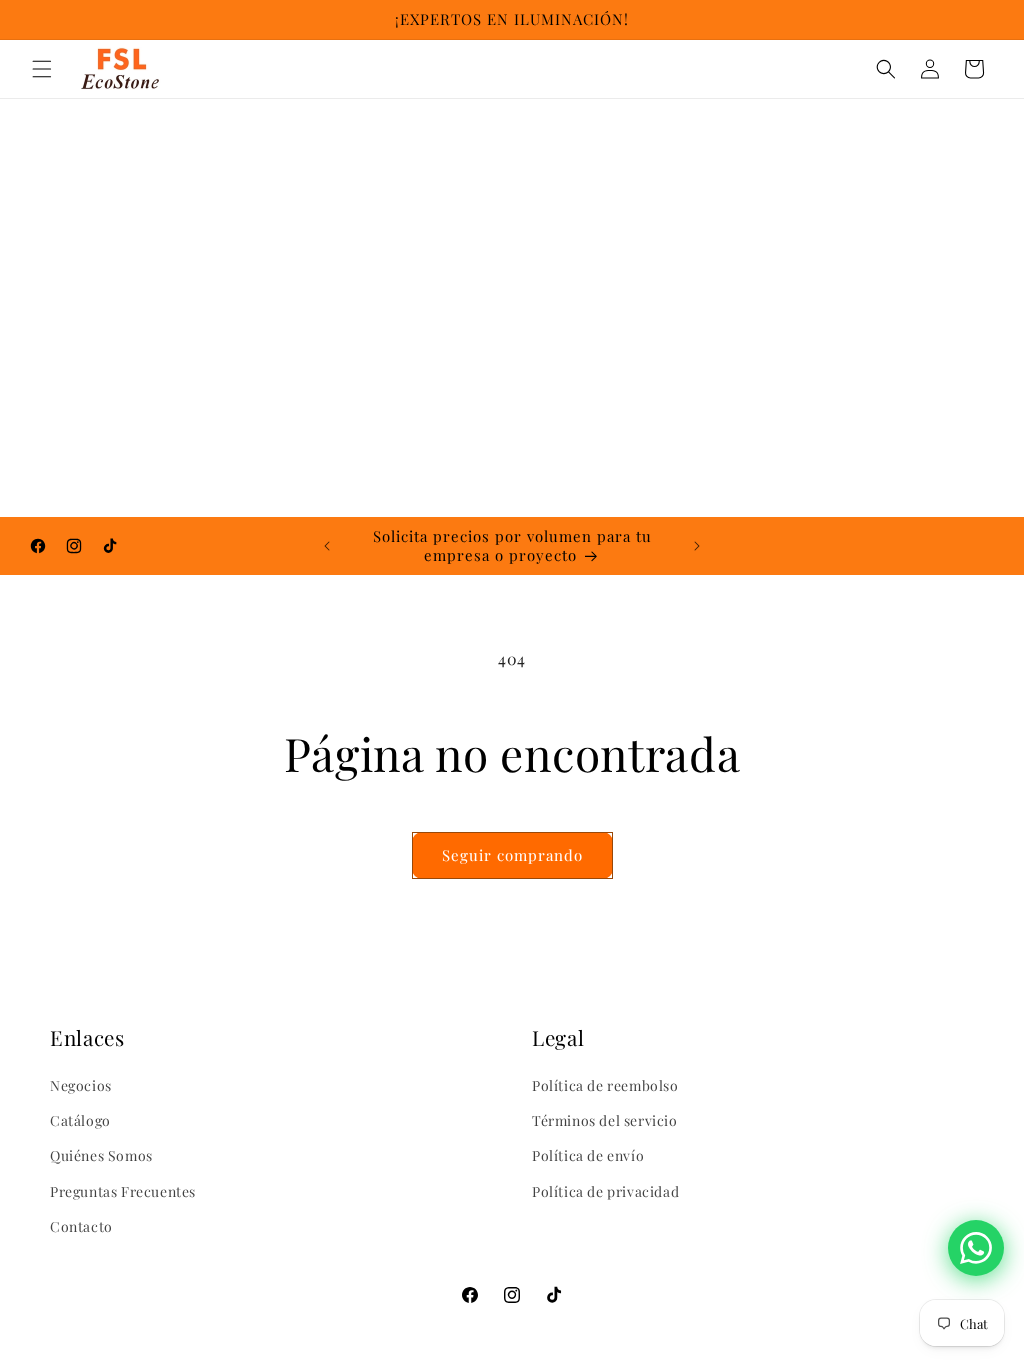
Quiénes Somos (101, 1155)
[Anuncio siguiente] (697, 546)
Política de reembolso (605, 1085)
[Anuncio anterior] (327, 546)
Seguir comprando (512, 855)
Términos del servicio (605, 1120)
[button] (42, 69)
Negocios (81, 1085)
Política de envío (588, 1155)
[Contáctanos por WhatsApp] (976, 1248)
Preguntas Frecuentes (123, 1191)
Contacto (81, 1226)
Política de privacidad (605, 1191)
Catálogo (80, 1120)
